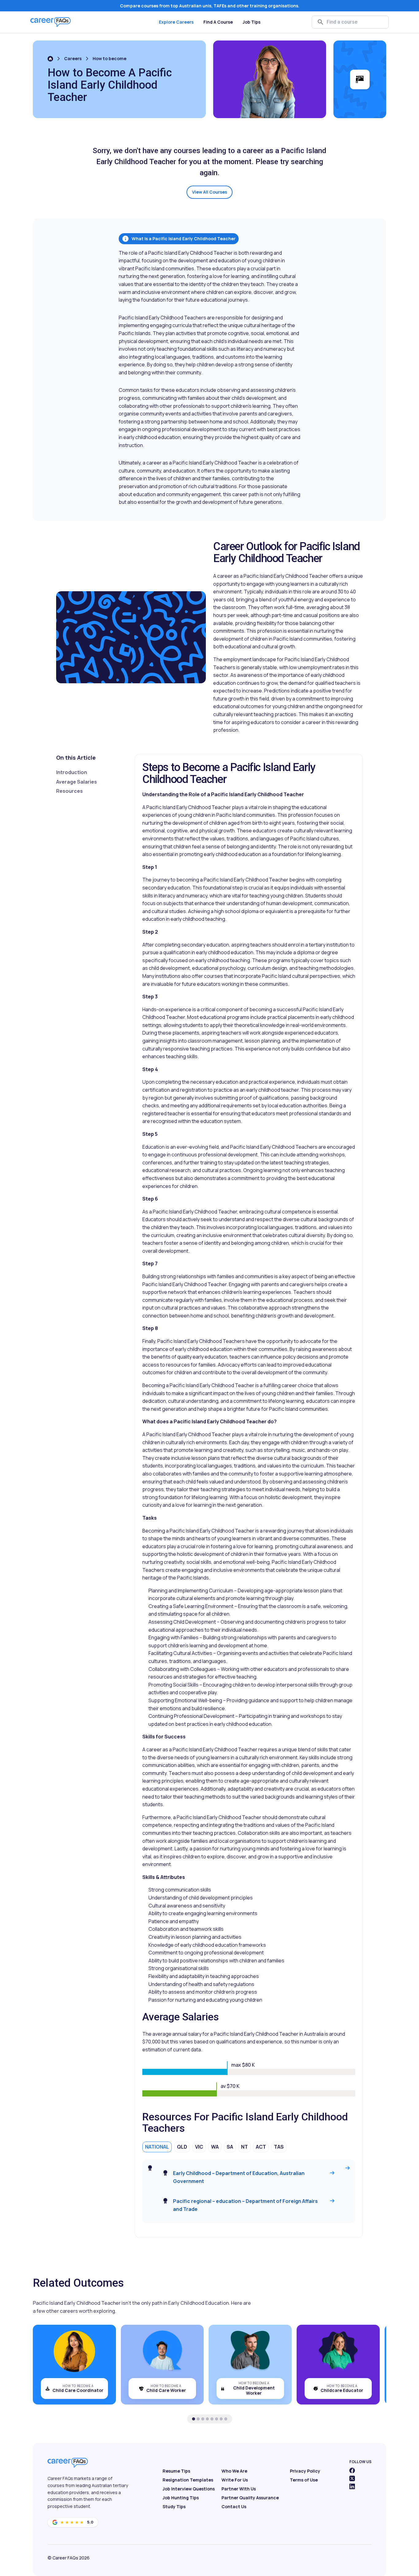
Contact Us (234, 2507)
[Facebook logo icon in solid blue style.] (352, 2470)
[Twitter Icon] (352, 2478)
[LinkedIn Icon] (352, 2486)
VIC (199, 2147)
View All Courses (209, 192)
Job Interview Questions (189, 2489)
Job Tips (252, 22)
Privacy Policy (305, 2471)
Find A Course (218, 22)
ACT (261, 2147)
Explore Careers (176, 22)
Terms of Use (304, 2480)
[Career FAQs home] (51, 22)
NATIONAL (157, 2147)
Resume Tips (176, 2471)
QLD (182, 2147)
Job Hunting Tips (181, 2498)
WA (215, 2147)
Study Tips (174, 2507)
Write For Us (235, 2480)
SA (230, 2147)
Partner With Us (239, 2489)
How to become (110, 58)
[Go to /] (50, 59)
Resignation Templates (188, 2480)
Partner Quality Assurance (250, 2498)
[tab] (194, 2419)
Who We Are (234, 2471)
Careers (73, 58)
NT (244, 2147)
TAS (279, 2147)
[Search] (321, 22)
